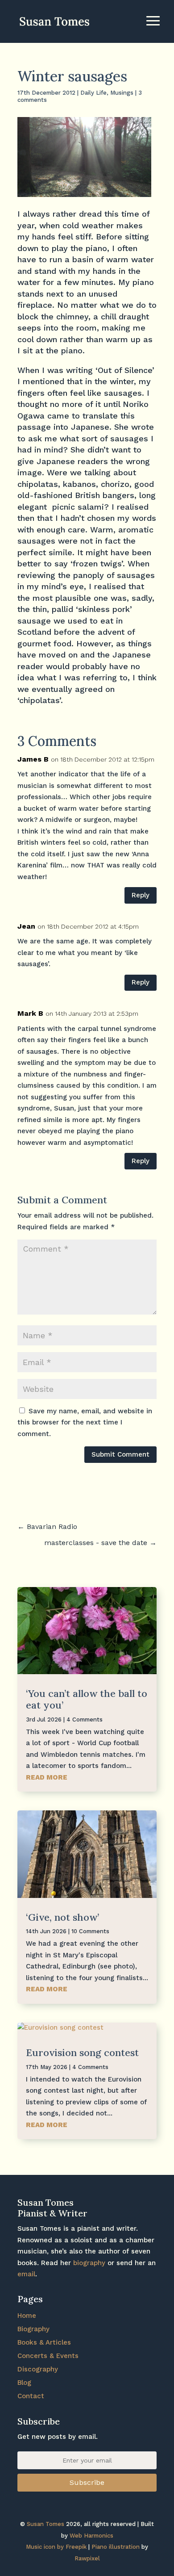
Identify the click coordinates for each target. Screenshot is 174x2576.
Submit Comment (120, 1454)
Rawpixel (87, 2558)
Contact (31, 2396)
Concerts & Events (48, 2356)
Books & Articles (44, 2342)
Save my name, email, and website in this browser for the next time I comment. (85, 1422)
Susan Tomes (46, 2524)
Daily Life (93, 93)
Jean (26, 926)
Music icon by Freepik (56, 2547)
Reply (141, 895)
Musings (122, 93)
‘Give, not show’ (62, 1917)
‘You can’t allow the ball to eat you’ (87, 1699)
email (26, 2274)
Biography (33, 2329)
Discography (38, 2369)
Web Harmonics (91, 2536)
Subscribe (87, 2482)
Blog (24, 2383)
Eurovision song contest (82, 2052)
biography (89, 2263)
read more (47, 1777)
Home (27, 2316)
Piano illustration (116, 2547)
